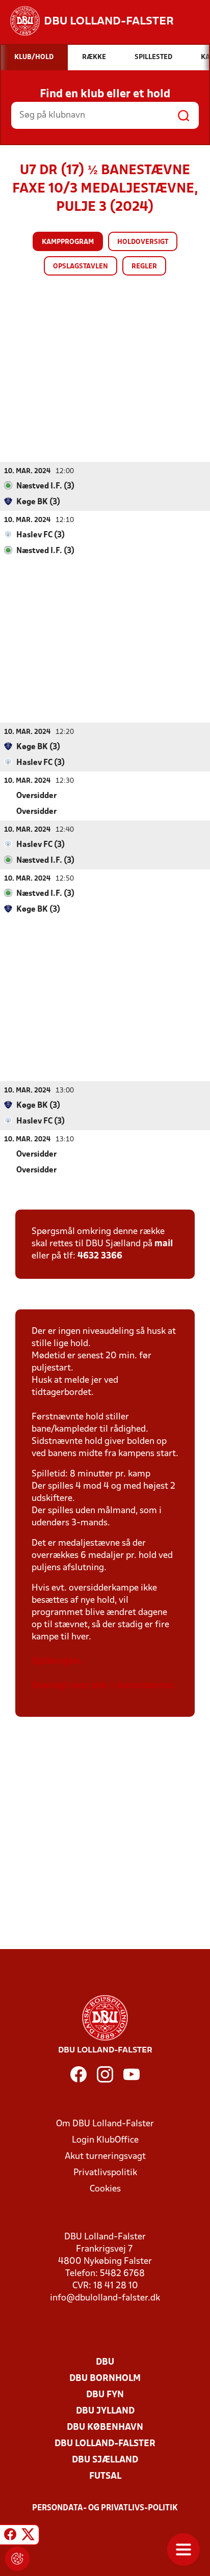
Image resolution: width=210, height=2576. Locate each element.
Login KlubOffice (105, 2140)
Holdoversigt (143, 242)
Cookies (105, 2189)
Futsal (105, 2476)
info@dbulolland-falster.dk (105, 2298)
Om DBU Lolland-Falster (105, 2124)
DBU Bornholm (105, 2379)
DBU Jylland (105, 2411)
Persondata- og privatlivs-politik (105, 2508)
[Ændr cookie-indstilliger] (17, 2559)
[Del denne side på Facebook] (10, 2536)
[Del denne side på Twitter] (28, 2536)
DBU (105, 2362)
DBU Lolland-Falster (105, 2444)
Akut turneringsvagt (105, 2157)
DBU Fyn (105, 2395)
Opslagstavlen (81, 267)
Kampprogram (68, 242)
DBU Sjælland (105, 2460)
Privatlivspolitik (105, 2173)
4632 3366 (100, 1256)
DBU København (105, 2428)
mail (164, 1244)
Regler (144, 267)
